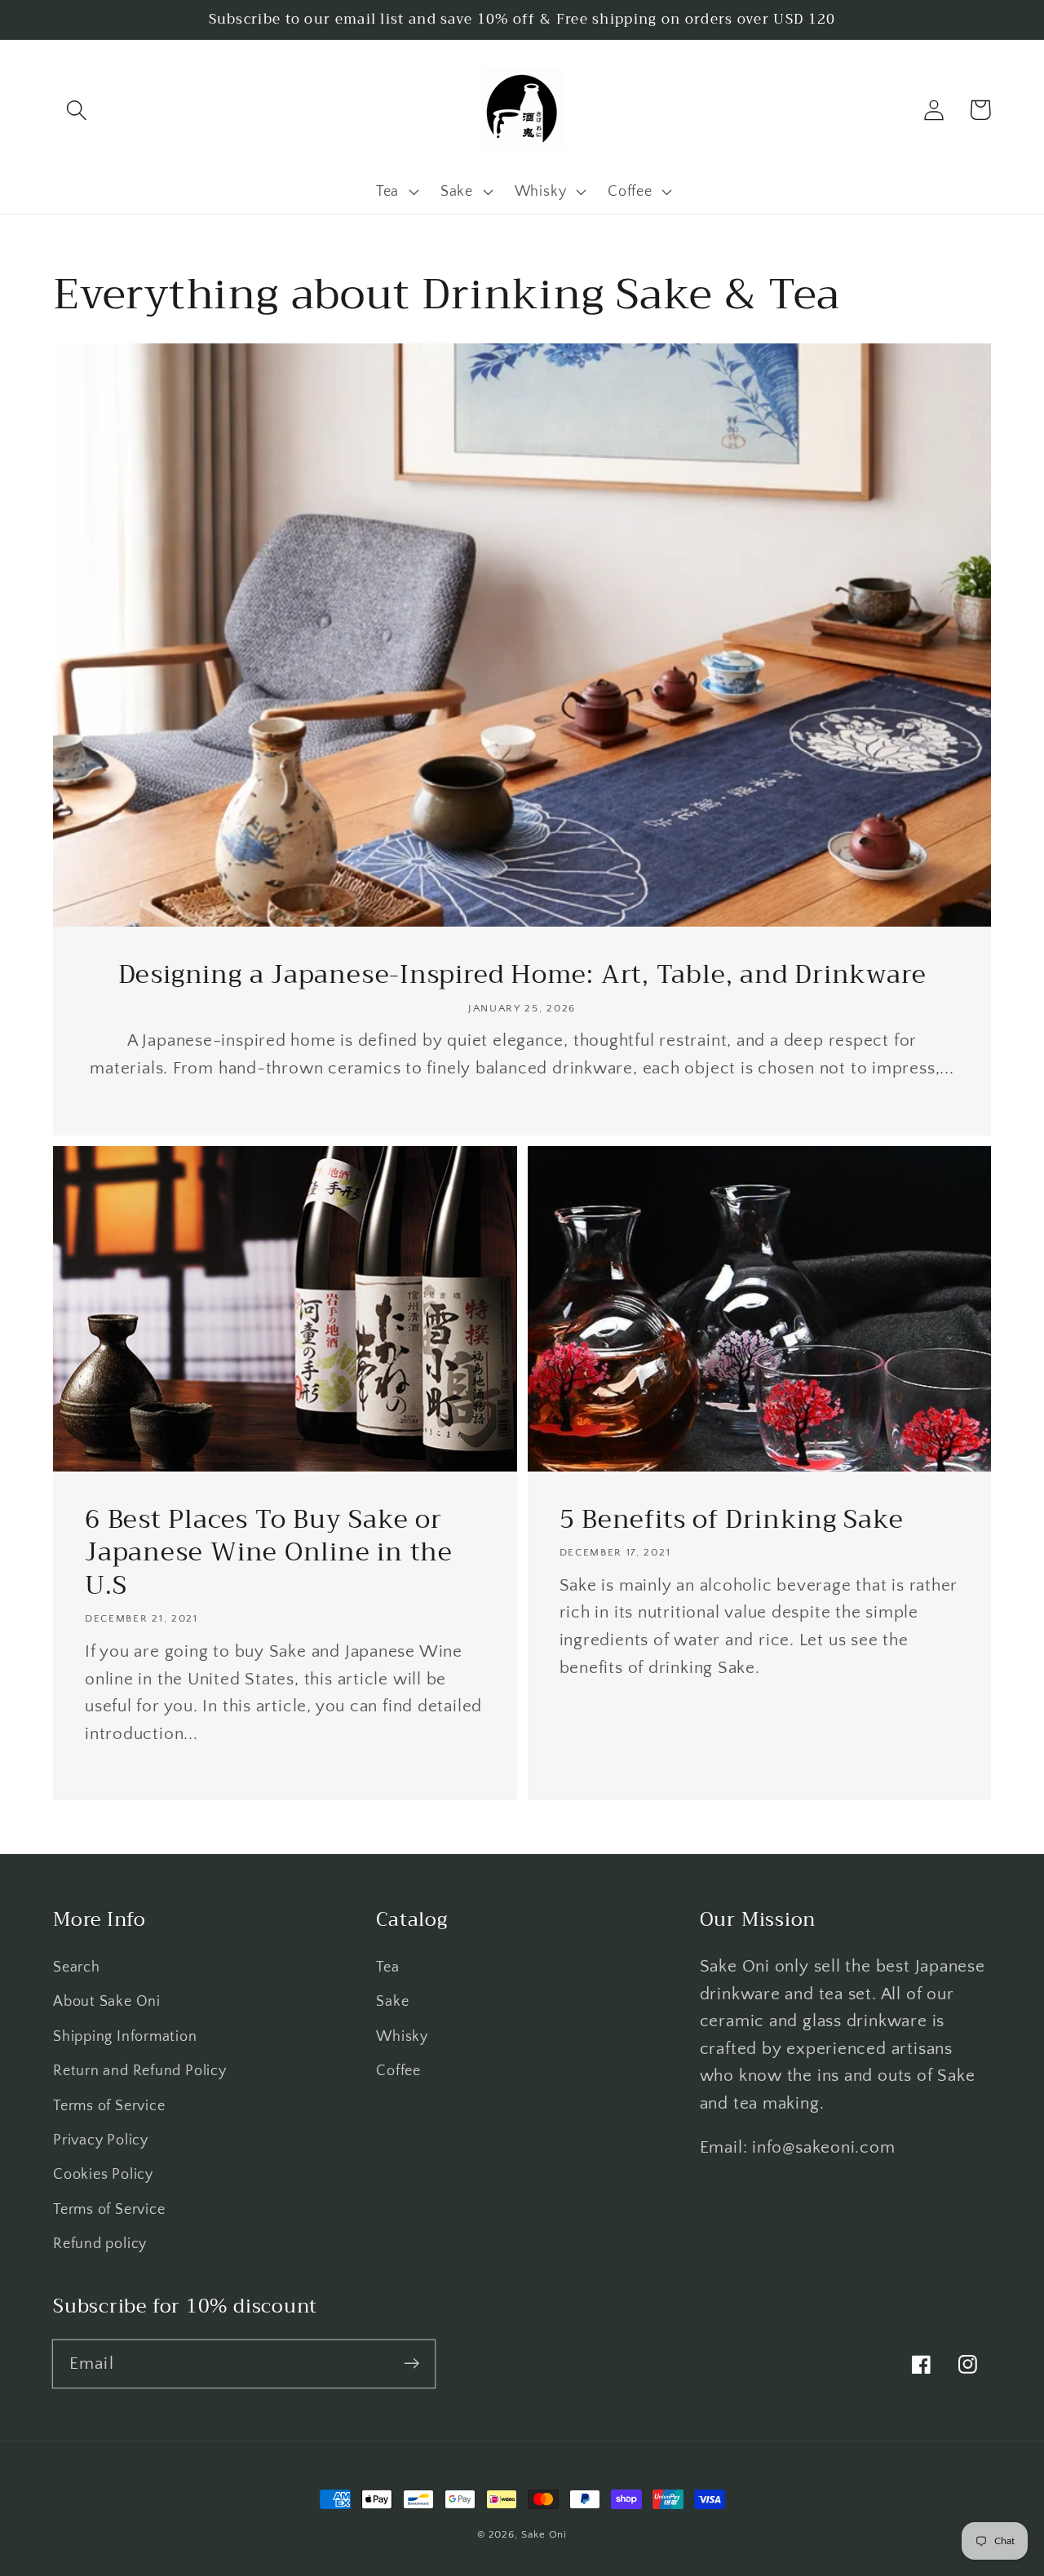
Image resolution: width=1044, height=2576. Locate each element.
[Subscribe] (411, 2364)
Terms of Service (109, 2106)
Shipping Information (125, 2037)
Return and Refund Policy (140, 2071)
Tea (387, 1967)
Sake (392, 2002)
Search (77, 1967)
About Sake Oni (107, 2002)
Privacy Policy (101, 2140)
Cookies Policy (103, 2175)
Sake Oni (544, 2534)
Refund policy (100, 2244)
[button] (76, 110)
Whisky (402, 2037)
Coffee (398, 2071)
